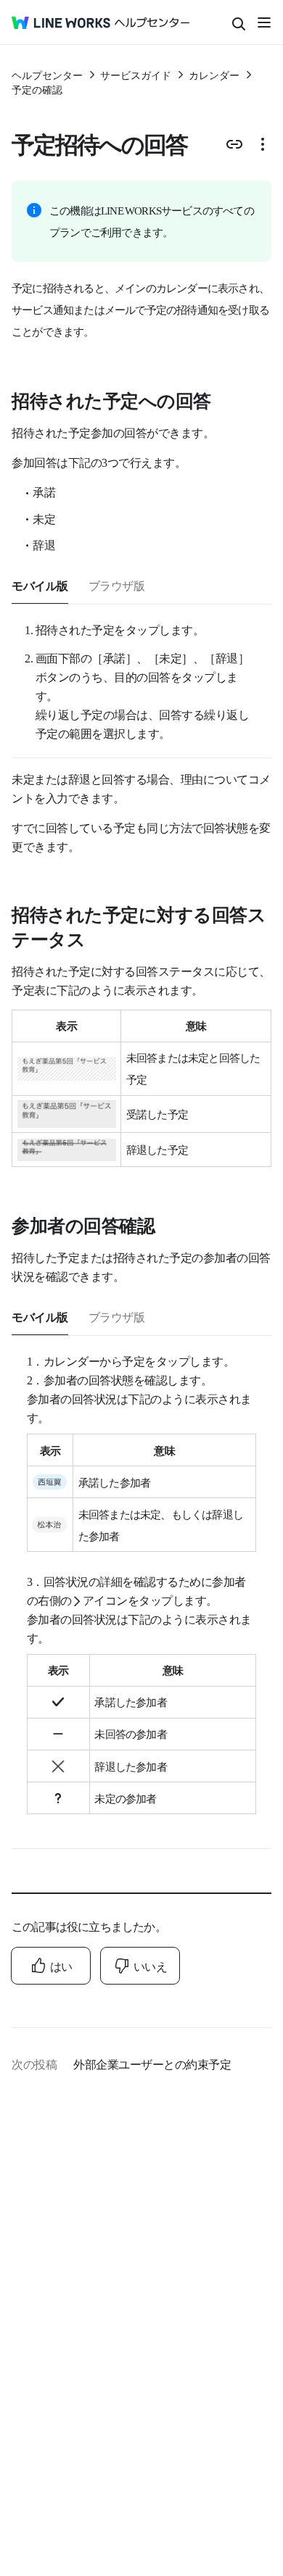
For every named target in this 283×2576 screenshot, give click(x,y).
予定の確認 (37, 89)
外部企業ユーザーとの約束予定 (152, 2064)
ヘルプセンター (47, 75)
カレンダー (214, 75)
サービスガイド (136, 75)
